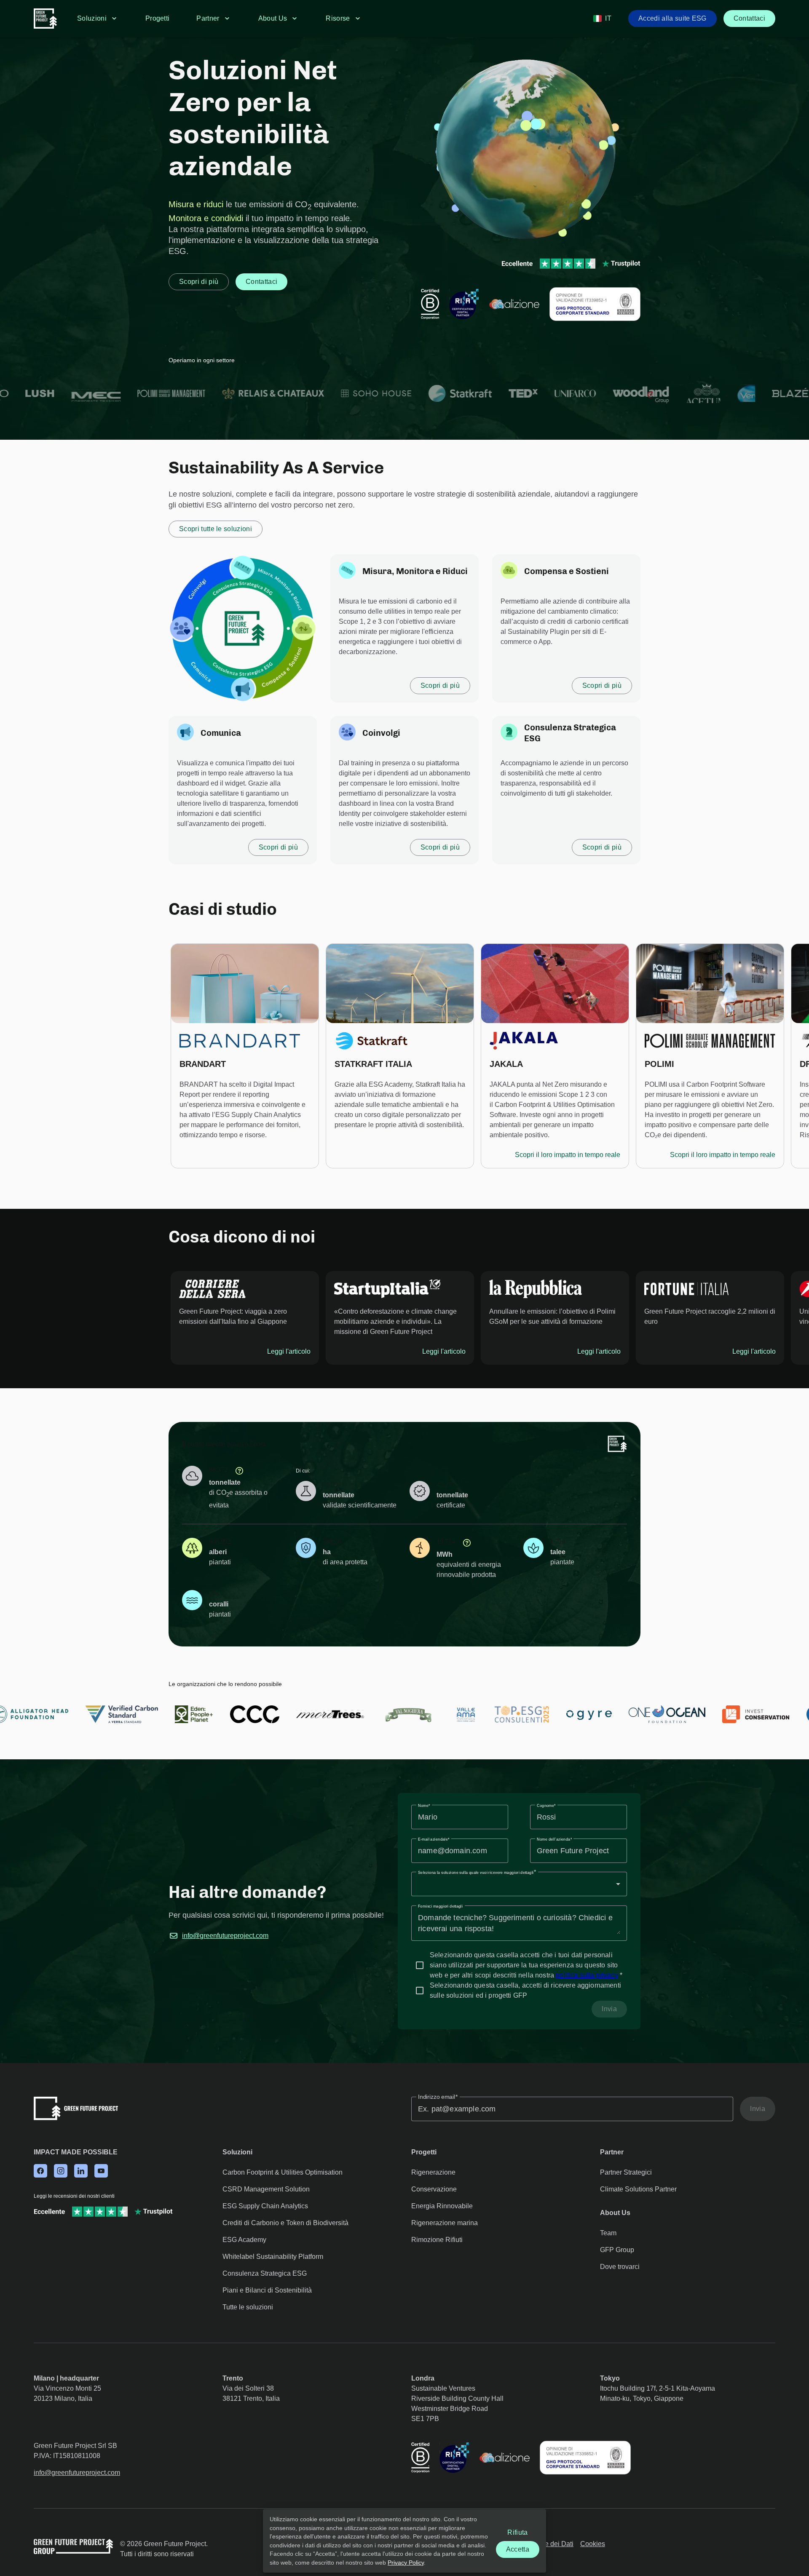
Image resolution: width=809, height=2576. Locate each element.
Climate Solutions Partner (638, 2189)
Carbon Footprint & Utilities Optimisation (283, 2172)
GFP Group (617, 2250)
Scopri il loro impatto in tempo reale (568, 1155)
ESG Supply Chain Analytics (265, 2206)
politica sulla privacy (587, 1975)
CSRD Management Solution (266, 2189)
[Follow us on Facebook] (40, 2172)
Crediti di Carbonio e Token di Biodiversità (285, 2223)
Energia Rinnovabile (442, 2206)
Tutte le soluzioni (248, 2307)
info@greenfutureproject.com (225, 1936)
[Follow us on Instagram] (61, 2172)
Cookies (593, 2544)
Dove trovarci (620, 2267)
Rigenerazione (433, 2172)
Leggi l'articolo (289, 1351)
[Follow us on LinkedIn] (81, 2172)
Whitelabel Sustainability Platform (273, 2257)
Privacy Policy (406, 2562)
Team (608, 2233)
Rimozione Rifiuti (437, 2240)
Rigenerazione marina (445, 2223)
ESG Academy (244, 2240)
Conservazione (434, 2189)
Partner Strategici (626, 2172)
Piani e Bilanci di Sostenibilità (267, 2290)
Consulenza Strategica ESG (265, 2273)
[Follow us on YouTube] (101, 2172)
